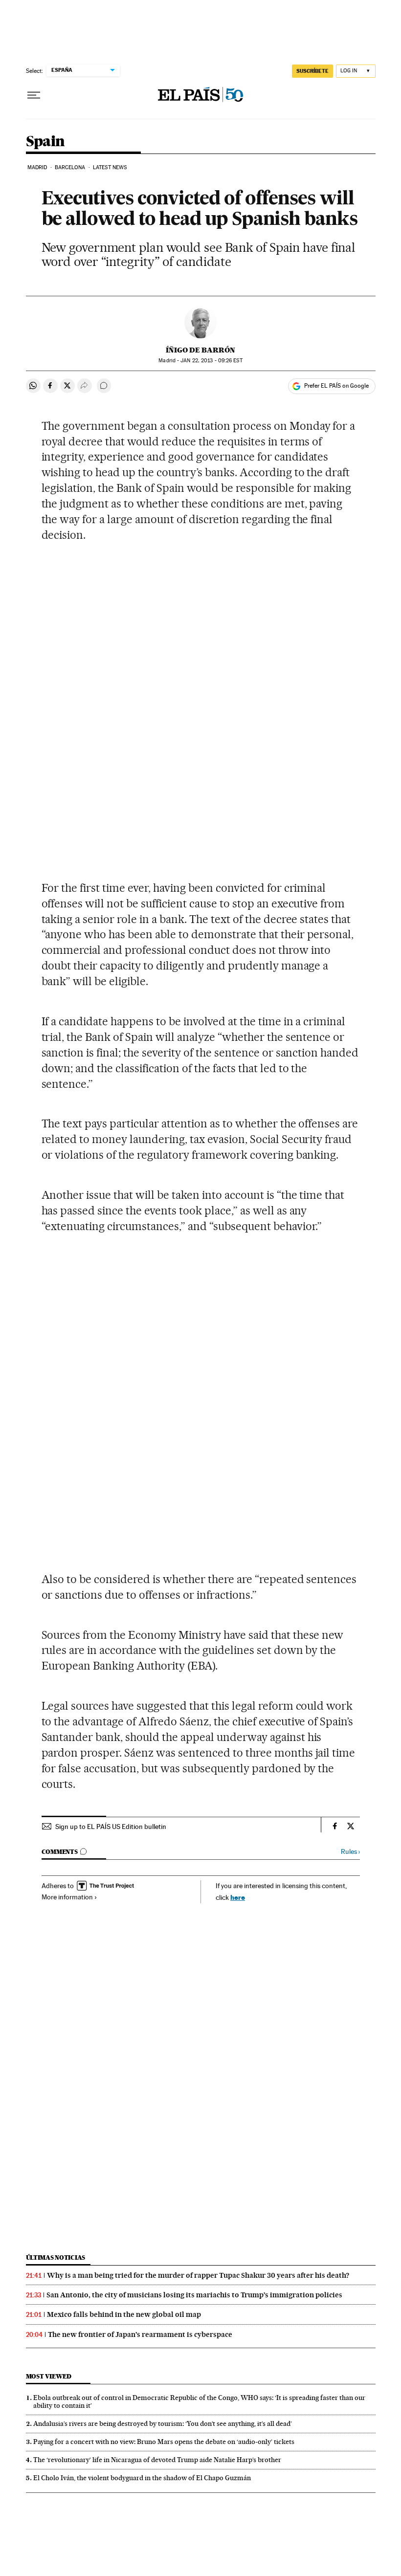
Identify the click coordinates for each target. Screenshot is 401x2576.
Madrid (37, 167)
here (238, 1897)
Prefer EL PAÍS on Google (336, 386)
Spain (45, 142)
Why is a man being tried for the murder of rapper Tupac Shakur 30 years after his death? (198, 2275)
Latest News (110, 167)
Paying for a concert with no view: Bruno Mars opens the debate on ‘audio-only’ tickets (164, 2442)
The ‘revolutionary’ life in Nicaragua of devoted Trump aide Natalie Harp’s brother (157, 2460)
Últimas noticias (56, 2257)
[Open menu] (34, 95)
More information (67, 1897)
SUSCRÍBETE (312, 71)
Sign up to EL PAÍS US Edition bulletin (111, 1827)
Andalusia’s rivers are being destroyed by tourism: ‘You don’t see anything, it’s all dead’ (163, 2423)
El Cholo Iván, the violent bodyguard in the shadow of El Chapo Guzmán (142, 2478)
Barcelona (70, 167)
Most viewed (49, 2376)
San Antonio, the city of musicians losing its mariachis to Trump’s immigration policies (194, 2295)
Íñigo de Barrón (200, 350)
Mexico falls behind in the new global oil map (124, 2314)
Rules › (350, 1852)
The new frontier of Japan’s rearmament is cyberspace (140, 2334)
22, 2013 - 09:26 (211, 361)
